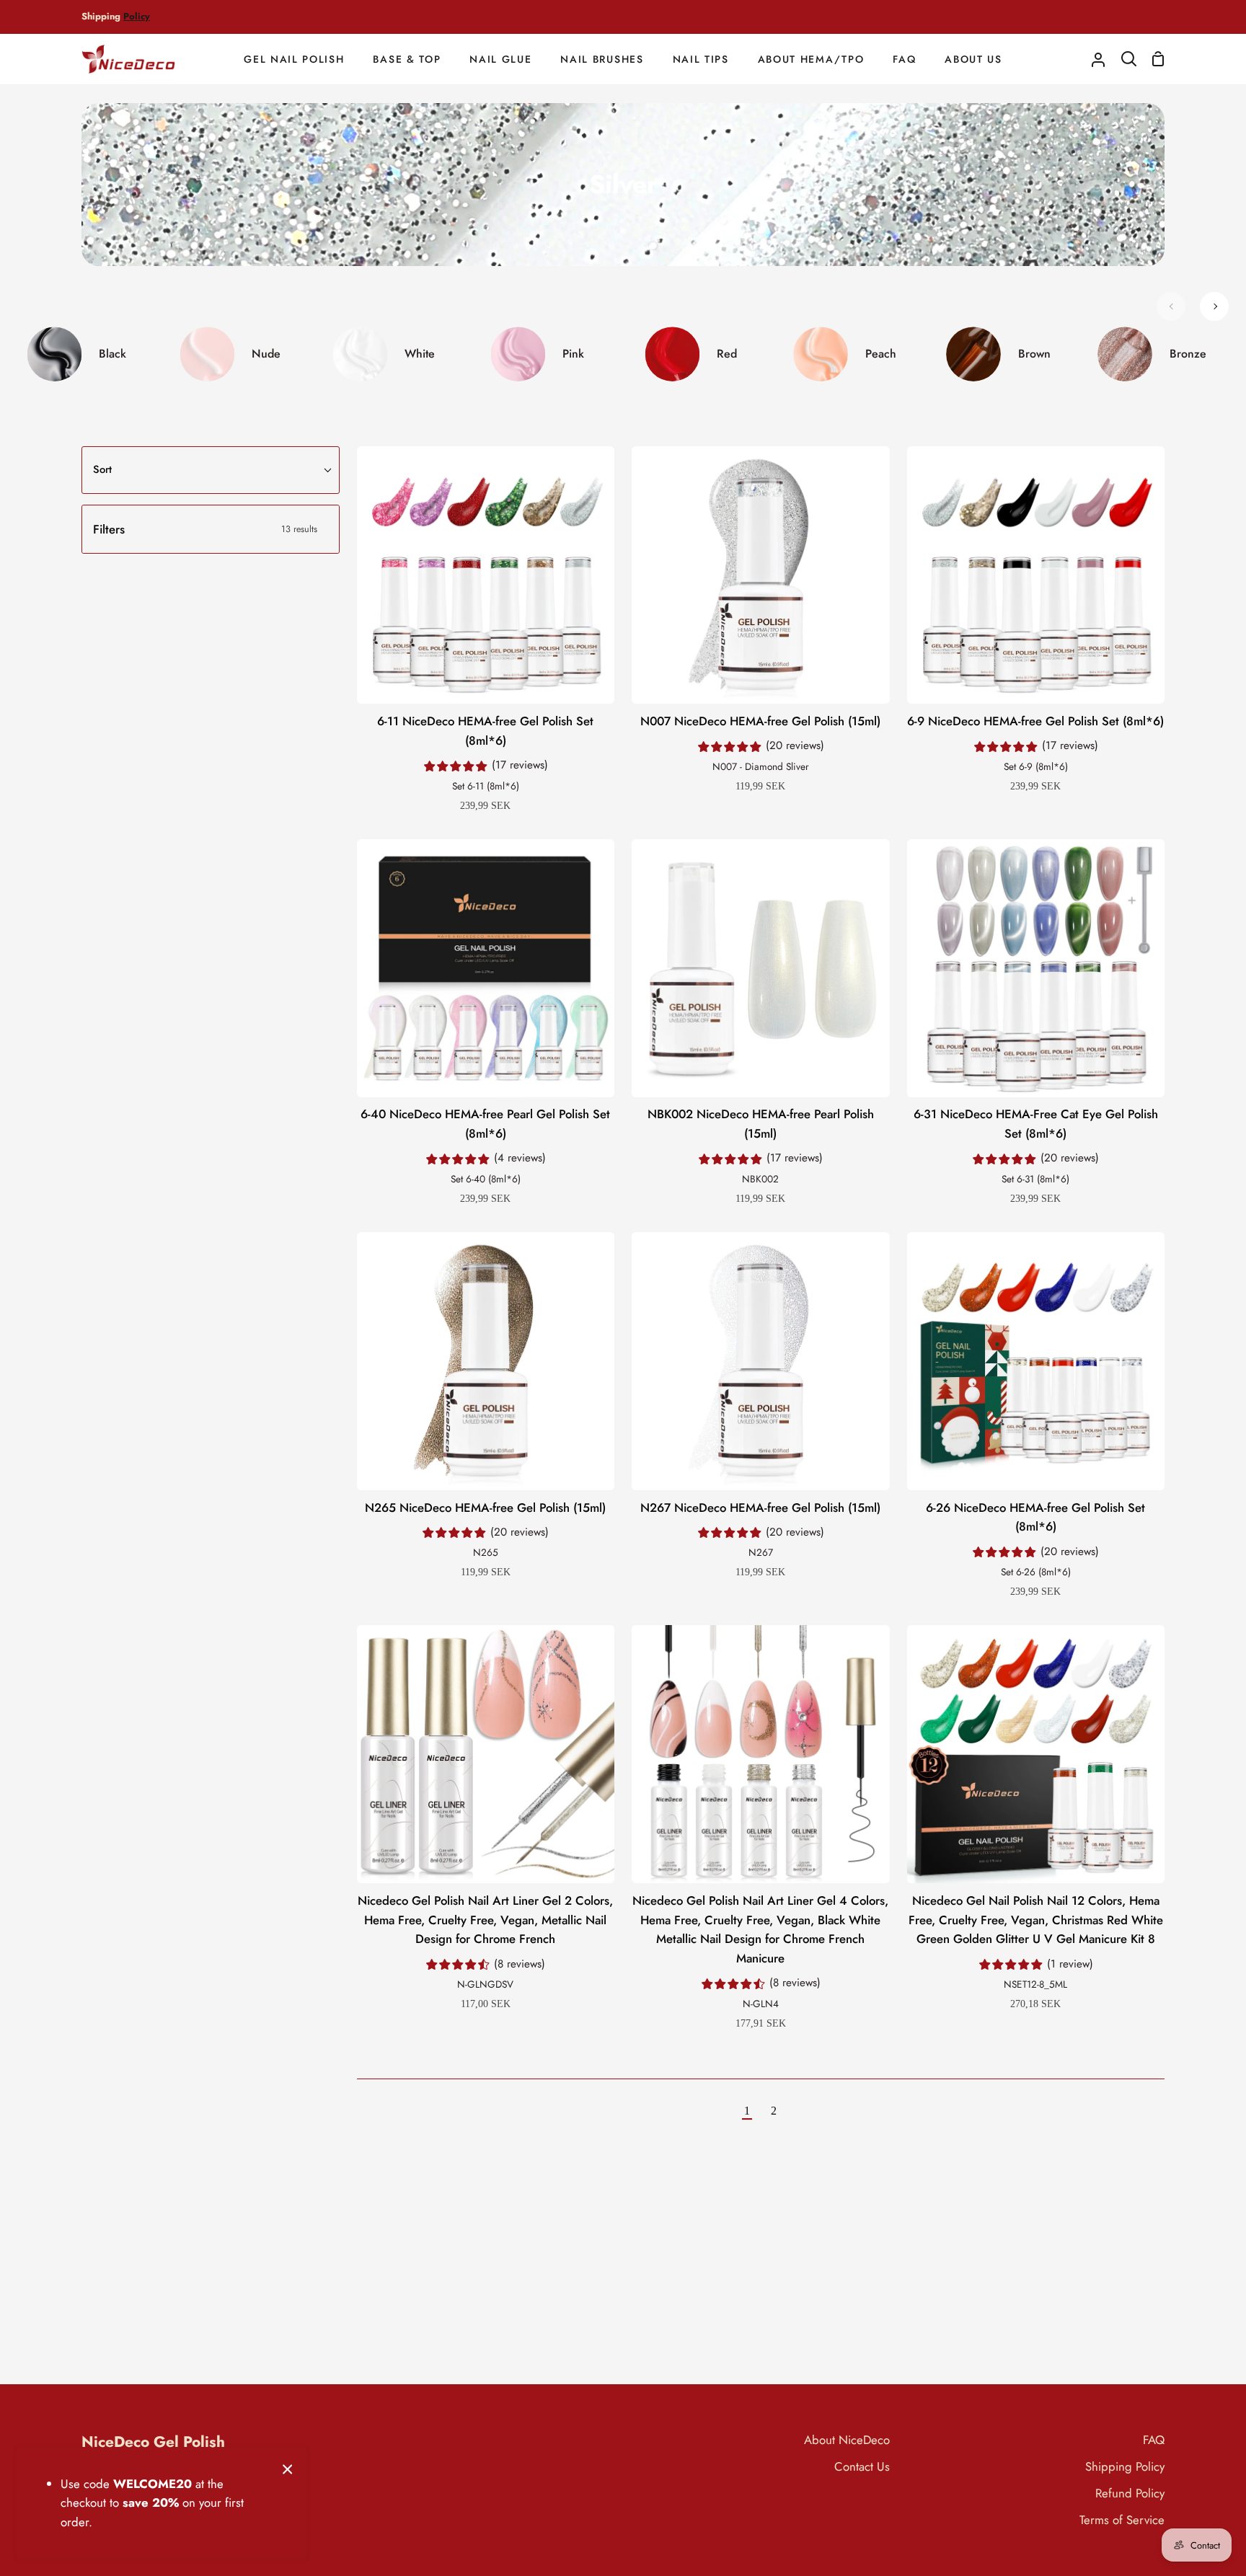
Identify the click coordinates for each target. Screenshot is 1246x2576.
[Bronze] (1161, 354)
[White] (393, 354)
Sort (102, 469)
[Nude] (239, 354)
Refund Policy (1130, 2493)
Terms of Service (1122, 2520)
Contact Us (862, 2466)
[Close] (288, 2468)
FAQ (1154, 2440)
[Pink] (546, 354)
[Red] (700, 354)
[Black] (85, 354)
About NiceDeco (847, 2440)
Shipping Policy (1125, 2466)
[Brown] (1007, 354)
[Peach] (853, 354)
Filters (205, 529)
